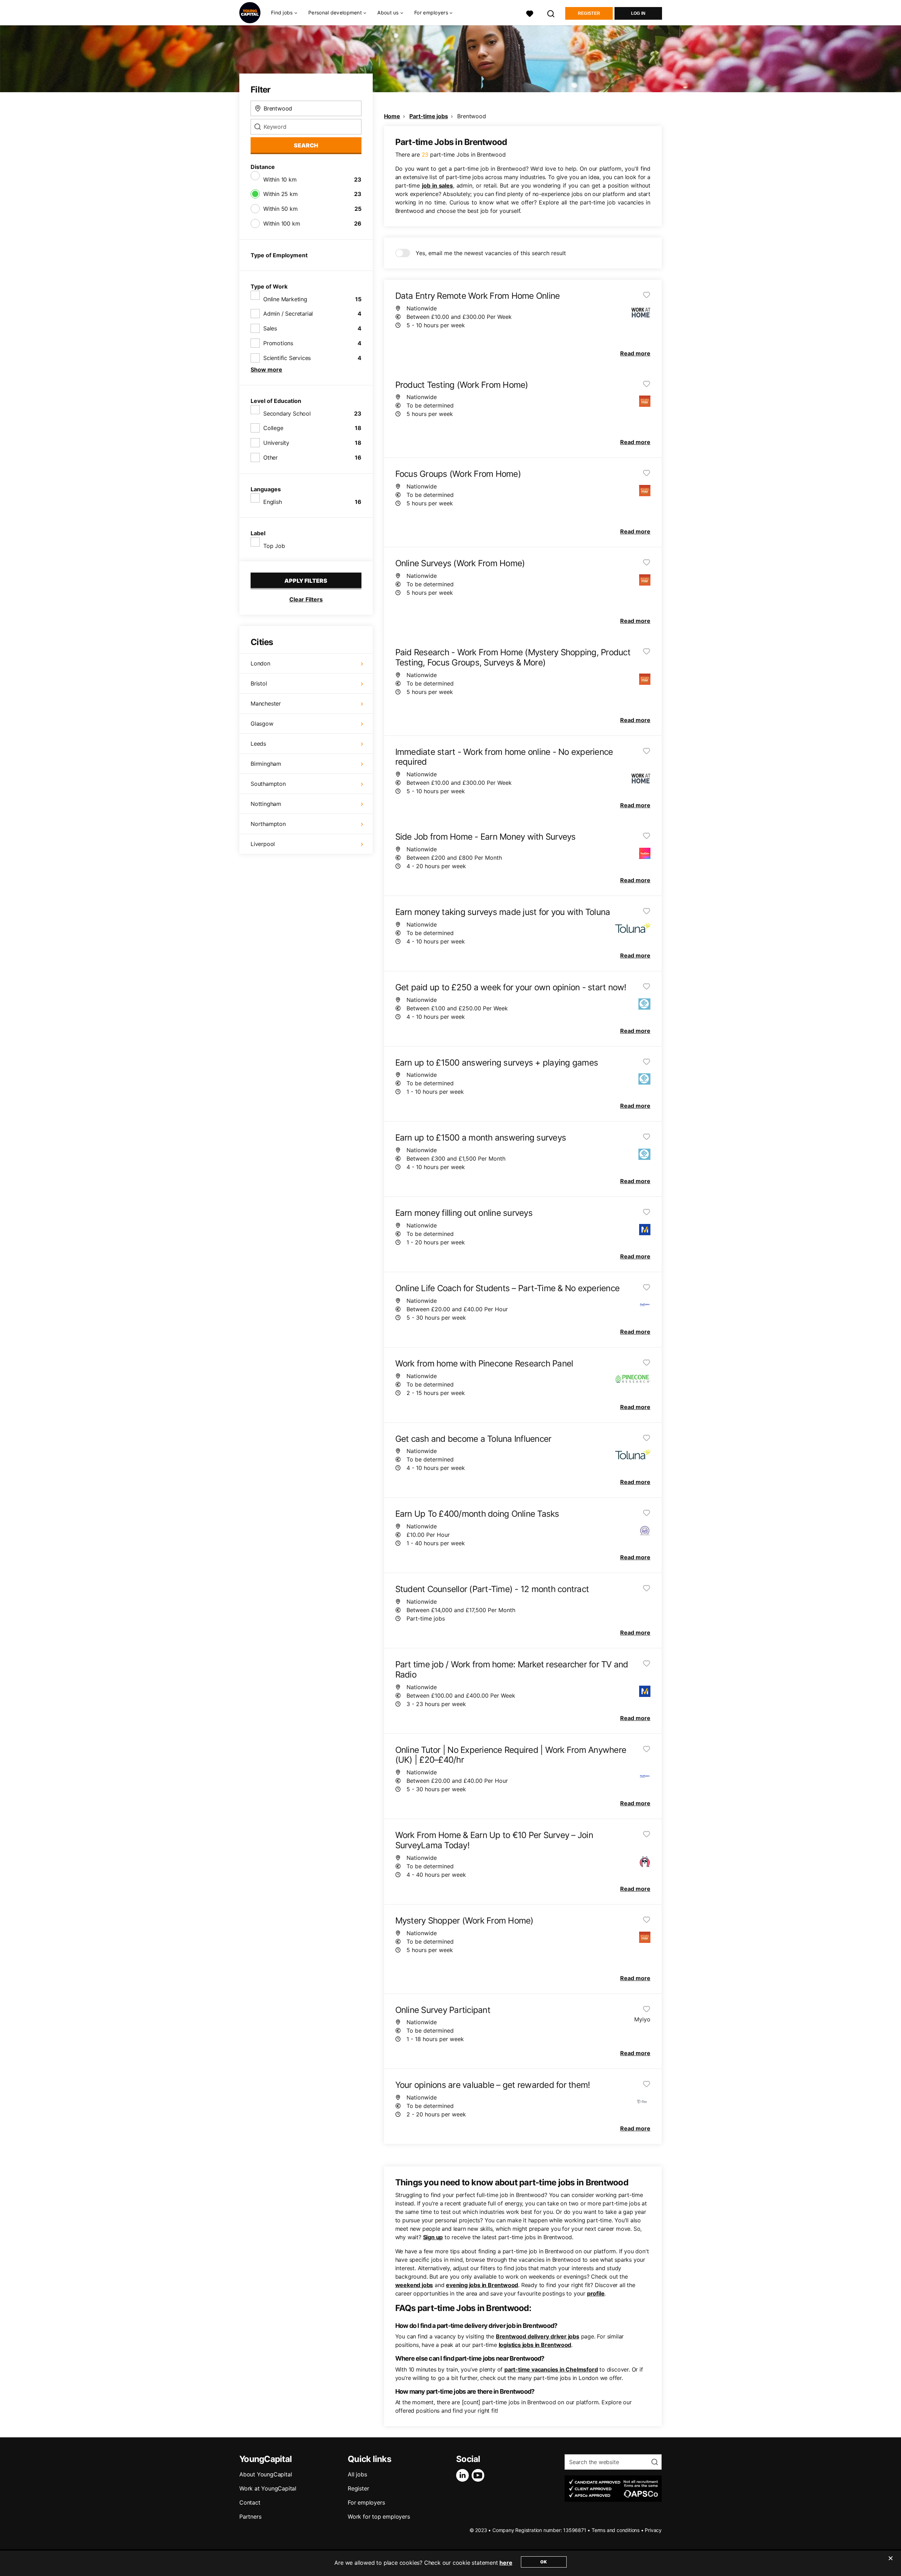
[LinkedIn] (464, 2475)
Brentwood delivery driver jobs (538, 2336)
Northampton (268, 824)
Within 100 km (282, 223)
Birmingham (266, 764)
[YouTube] (479, 2475)
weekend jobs (414, 2285)
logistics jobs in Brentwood (535, 2345)
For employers (366, 2502)
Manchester (266, 703)
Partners (250, 2517)
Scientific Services (287, 358)
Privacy (653, 2530)
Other (270, 457)
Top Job (274, 546)
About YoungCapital (266, 2474)
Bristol (259, 683)
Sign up (433, 2237)
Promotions (278, 343)
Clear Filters (306, 599)
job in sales (437, 185)
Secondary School (287, 413)
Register (589, 13)
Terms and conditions (616, 2530)
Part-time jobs (429, 116)
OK (544, 2562)
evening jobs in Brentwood (482, 2285)
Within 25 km (281, 194)
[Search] (551, 13)
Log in (638, 13)
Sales (270, 328)
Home (392, 116)
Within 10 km (280, 179)
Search (306, 145)
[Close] (890, 2563)
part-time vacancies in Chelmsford (551, 2369)
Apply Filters (306, 581)
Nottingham (266, 804)
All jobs (357, 2474)
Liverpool (263, 844)
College (273, 428)
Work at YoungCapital (268, 2488)
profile (596, 2293)
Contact (250, 2502)
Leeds (258, 744)
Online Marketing (285, 299)
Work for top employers (379, 2517)
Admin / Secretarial (288, 314)
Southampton (268, 784)
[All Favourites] (530, 13)
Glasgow (262, 724)
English (273, 502)
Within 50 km (281, 209)
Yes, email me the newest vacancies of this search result (491, 253)
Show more (266, 370)
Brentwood (471, 116)
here (506, 2563)
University (276, 443)
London (260, 663)
